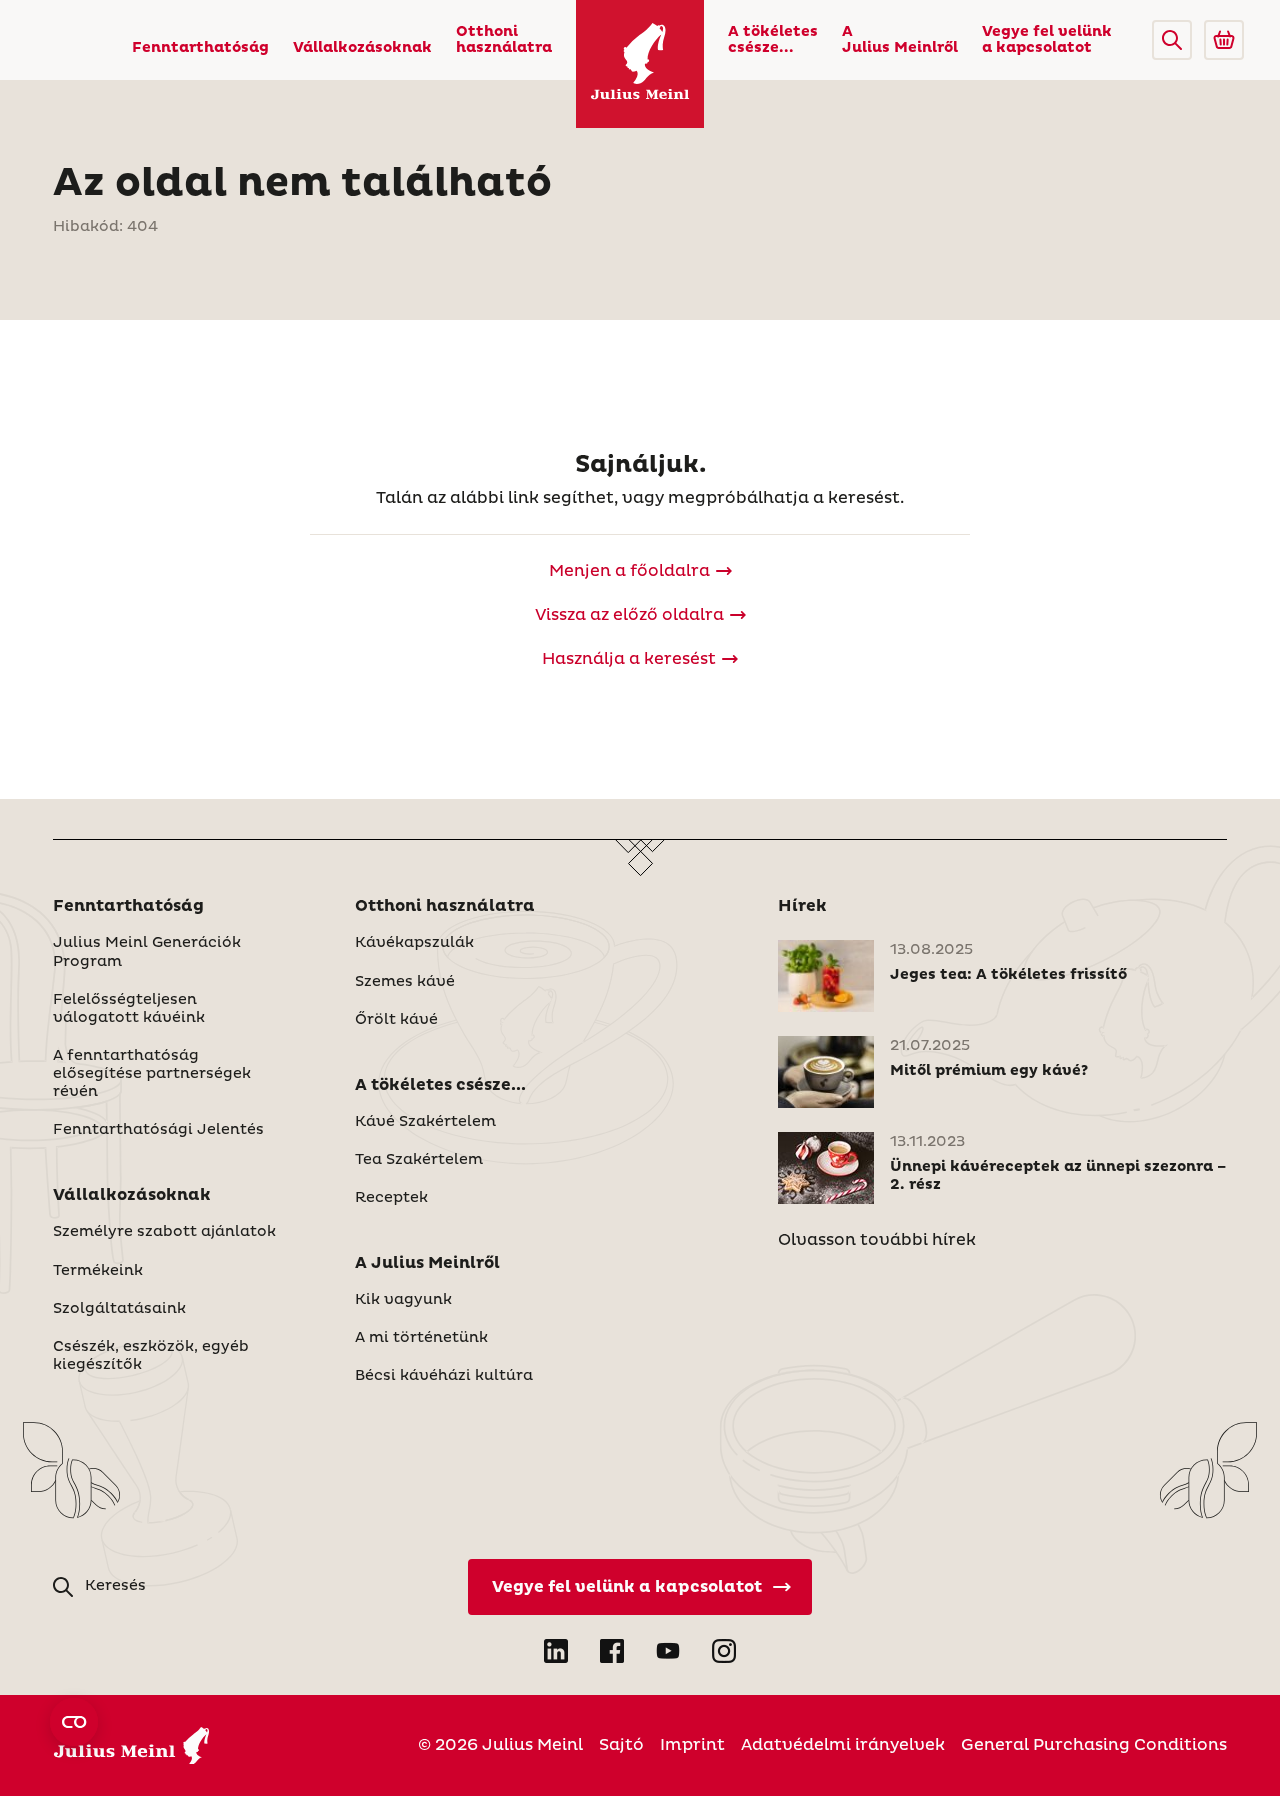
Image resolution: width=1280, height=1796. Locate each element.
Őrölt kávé (396, 1020)
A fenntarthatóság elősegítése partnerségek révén (152, 1074)
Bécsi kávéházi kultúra (444, 1376)
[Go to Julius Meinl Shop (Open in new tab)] (1224, 40)
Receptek (391, 1198)
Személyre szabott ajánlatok (164, 1232)
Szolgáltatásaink (119, 1309)
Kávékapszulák (414, 943)
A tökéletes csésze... (773, 40)
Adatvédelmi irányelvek (843, 1745)
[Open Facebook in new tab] (612, 1651)
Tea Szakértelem (419, 1160)
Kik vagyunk (403, 1300)
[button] (1172, 40)
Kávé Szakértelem (425, 1122)
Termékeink (98, 1271)
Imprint (692, 1745)
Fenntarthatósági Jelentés (158, 1130)
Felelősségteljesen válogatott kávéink (129, 1009)
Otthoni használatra (504, 40)
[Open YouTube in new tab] (668, 1651)
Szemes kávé (405, 982)
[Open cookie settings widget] (74, 1722)
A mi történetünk (421, 1338)
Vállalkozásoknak (362, 48)
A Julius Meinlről (900, 40)
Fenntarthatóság (200, 48)
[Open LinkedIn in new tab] (556, 1651)
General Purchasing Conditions (1094, 1745)
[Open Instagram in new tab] (724, 1651)
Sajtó (621, 1745)
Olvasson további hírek (877, 1240)
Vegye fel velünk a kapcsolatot (1047, 40)
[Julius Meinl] (640, 64)
